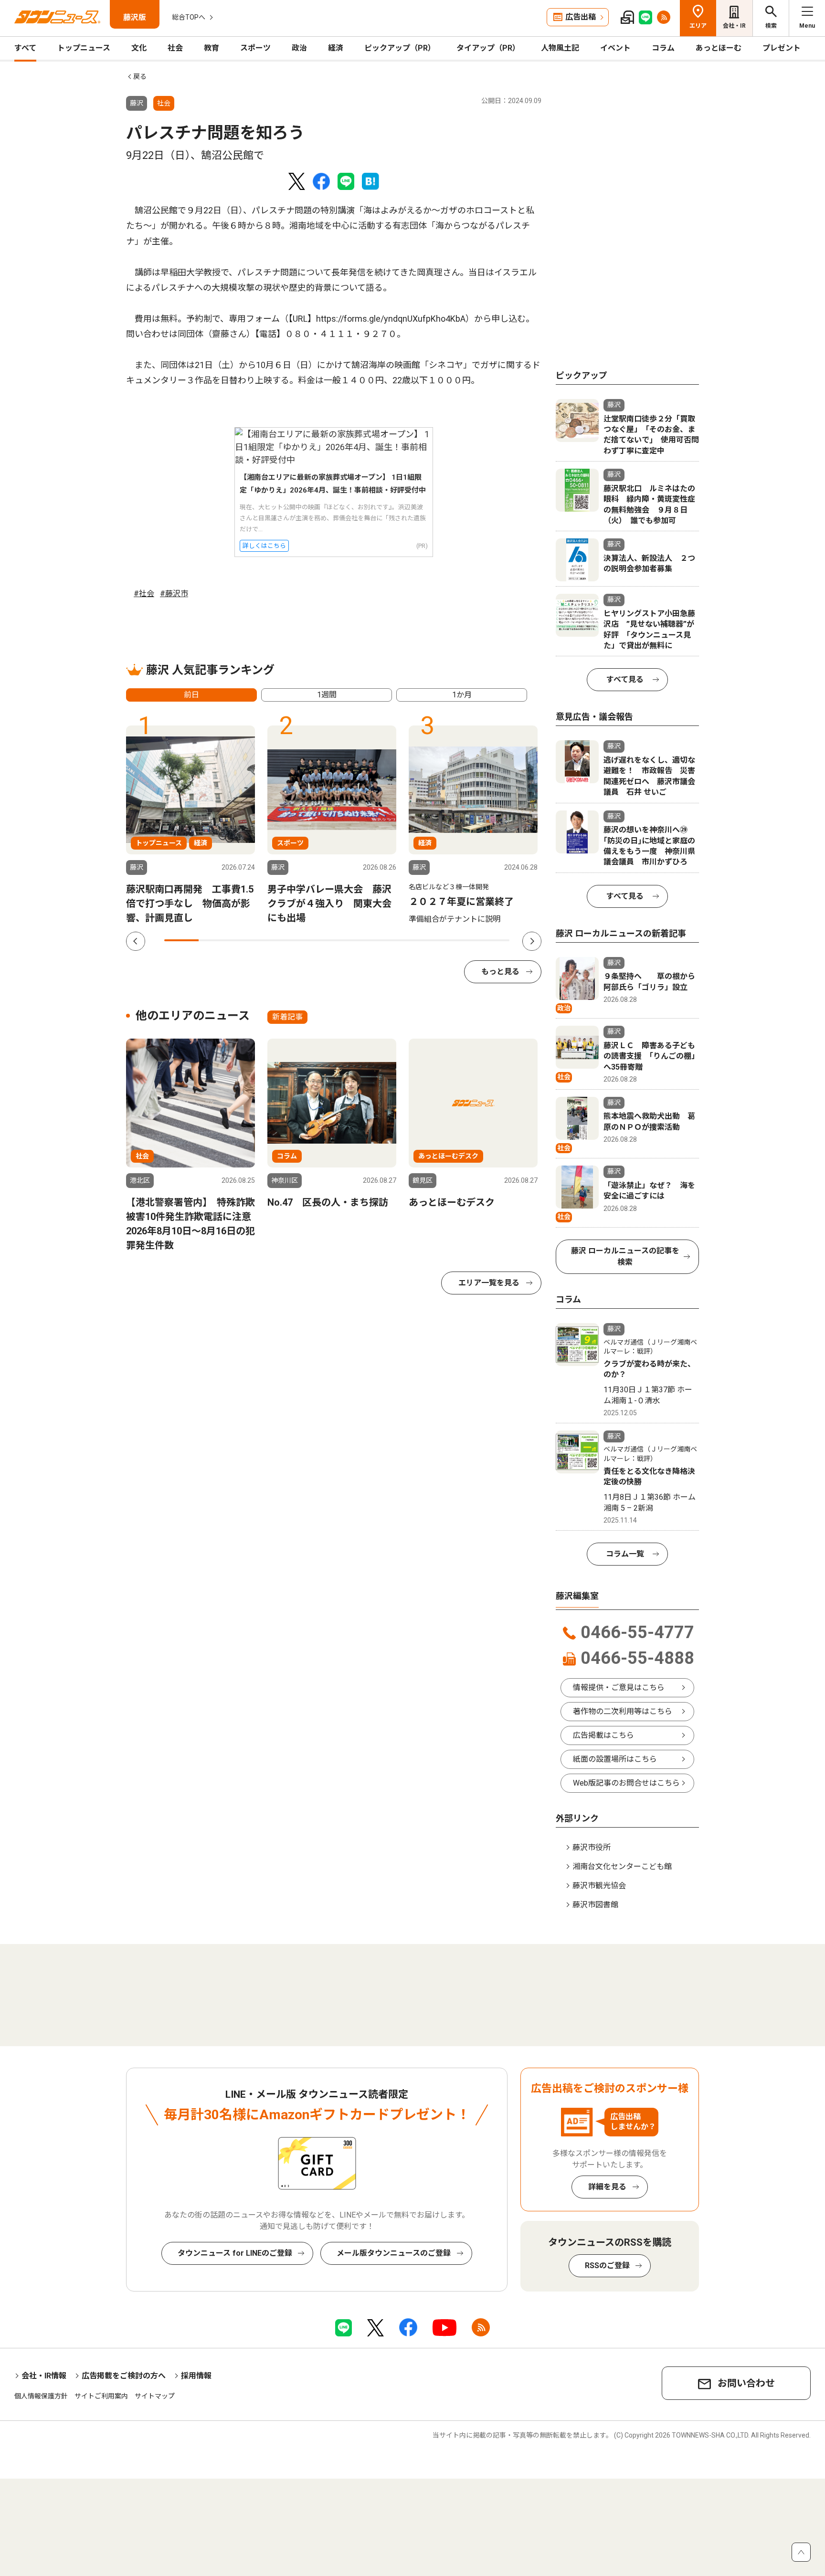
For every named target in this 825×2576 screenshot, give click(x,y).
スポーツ (255, 48)
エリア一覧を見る (489, 1283)
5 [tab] (319, 940)
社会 (175, 48)
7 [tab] (389, 940)
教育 (212, 48)
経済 (336, 48)
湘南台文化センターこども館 (622, 1866)
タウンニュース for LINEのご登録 (235, 2253)
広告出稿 (581, 17)
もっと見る (500, 972)
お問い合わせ (746, 2383)
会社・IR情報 (44, 2376)
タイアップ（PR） (488, 48)
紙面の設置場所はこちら (615, 1759)
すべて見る (625, 679)
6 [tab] (354, 940)
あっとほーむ (719, 48)
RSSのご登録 (607, 2266)
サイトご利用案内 (101, 2396)
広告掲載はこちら (603, 1735)
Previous (136, 941)
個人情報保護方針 (41, 2396)
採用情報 (196, 2376)
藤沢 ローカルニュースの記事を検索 (625, 1256)
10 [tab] (492, 940)
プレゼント (782, 48)
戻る (140, 76)
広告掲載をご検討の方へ (124, 2376)
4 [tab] (285, 940)
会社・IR (734, 26)
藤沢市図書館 (595, 1905)
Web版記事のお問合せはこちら (626, 1783)
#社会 (144, 594)
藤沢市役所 (592, 1847)
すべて (25, 48)
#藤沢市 (174, 594)
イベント (615, 48)
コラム (663, 48)
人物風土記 (560, 48)
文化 (139, 48)
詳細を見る (607, 2187)
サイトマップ (155, 2396)
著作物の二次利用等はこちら (623, 1711)
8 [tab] (423, 940)
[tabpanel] (190, 825)
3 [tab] (251, 940)
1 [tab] (181, 940)
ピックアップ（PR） (400, 48)
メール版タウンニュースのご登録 (394, 2253)
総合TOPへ (189, 17)
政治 (299, 48)
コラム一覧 (625, 1554)
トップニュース (84, 48)
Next (532, 941)
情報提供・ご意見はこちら (619, 1688)
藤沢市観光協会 (599, 1886)
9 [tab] (457, 940)
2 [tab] (216, 940)
